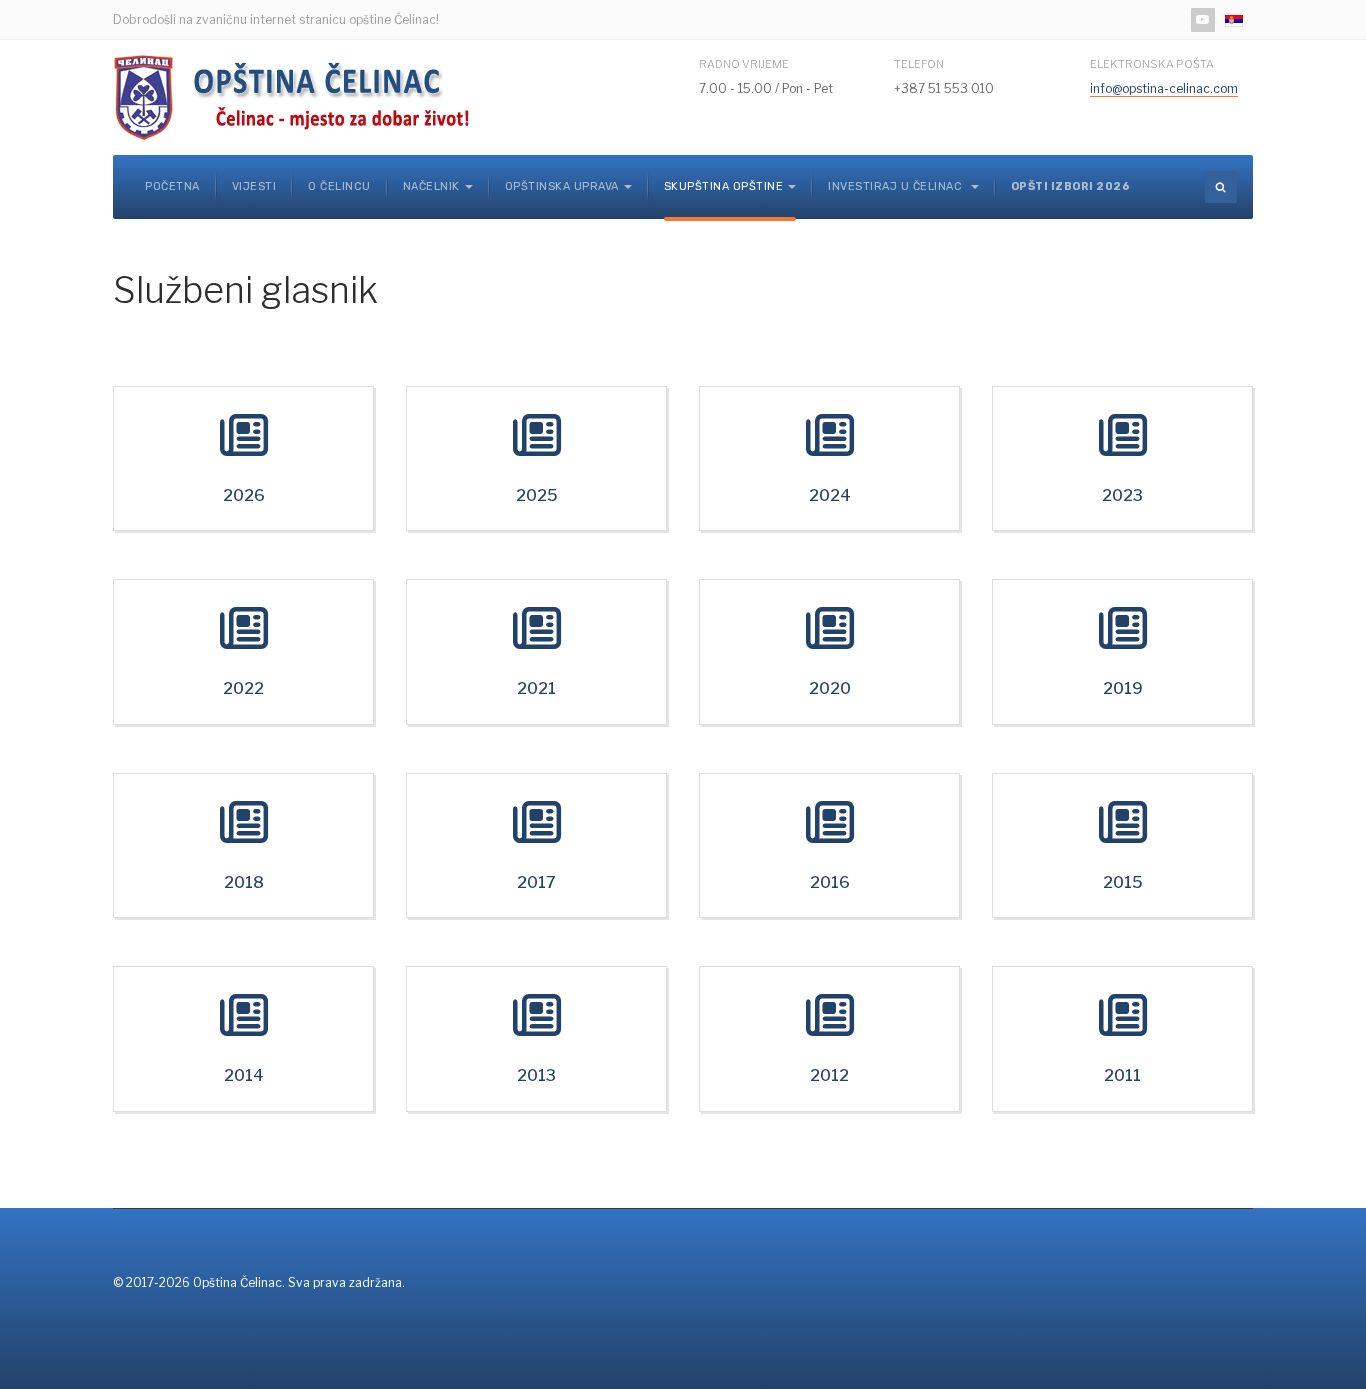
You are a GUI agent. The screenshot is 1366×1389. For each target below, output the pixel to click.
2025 (537, 495)
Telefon (919, 64)
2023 (1122, 495)
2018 (244, 882)
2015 (1123, 882)
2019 (1123, 688)
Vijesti (254, 186)
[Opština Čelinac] (298, 97)
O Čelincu (339, 186)
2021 (536, 688)
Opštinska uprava (562, 186)
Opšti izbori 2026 (1071, 186)
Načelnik (431, 186)
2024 (830, 495)
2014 (244, 1075)
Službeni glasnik (245, 290)
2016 (830, 882)
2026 (244, 495)
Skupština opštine (724, 186)
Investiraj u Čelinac (897, 186)
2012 (829, 1075)
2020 (830, 688)
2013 (536, 1075)
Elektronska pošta (1152, 64)
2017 (536, 882)
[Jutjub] (1203, 20)
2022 (243, 688)
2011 (1122, 1075)
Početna (172, 186)
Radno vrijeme (744, 64)
